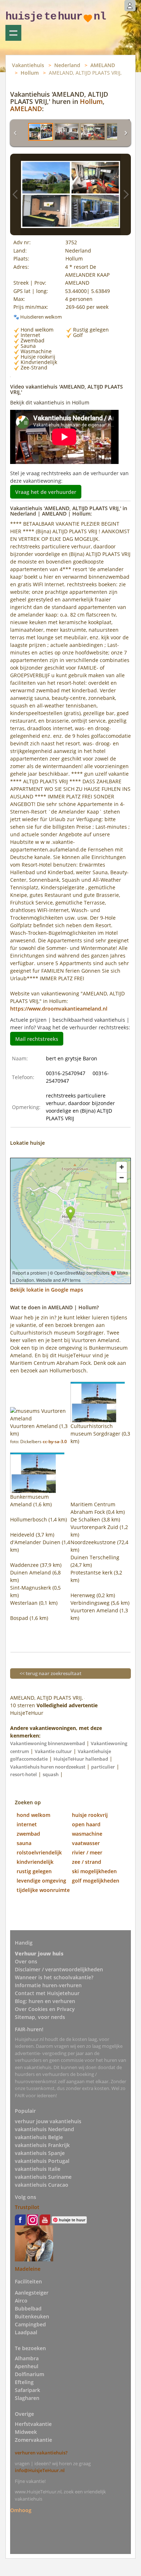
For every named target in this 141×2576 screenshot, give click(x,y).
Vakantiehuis (28, 65)
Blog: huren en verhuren (45, 2001)
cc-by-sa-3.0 (55, 1442)
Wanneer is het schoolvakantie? (54, 1977)
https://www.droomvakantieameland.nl (59, 1009)
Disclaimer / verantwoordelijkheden (59, 1969)
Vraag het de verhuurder (46, 492)
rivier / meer (87, 1852)
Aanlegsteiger (32, 2293)
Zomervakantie (33, 2440)
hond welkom (33, 1815)
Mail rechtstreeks (37, 1039)
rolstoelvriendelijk (39, 1852)
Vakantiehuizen (13, 33)
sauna (24, 1843)
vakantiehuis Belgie (39, 2137)
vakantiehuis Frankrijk (42, 2145)
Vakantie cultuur (53, 1751)
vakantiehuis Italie (38, 2169)
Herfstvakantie (33, 2424)
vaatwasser (86, 1843)
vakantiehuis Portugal (42, 2161)
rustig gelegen (34, 1871)
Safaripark (27, 2390)
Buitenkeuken (32, 2316)
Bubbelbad (28, 2308)
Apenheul (27, 2366)
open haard (86, 1824)
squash (51, 1774)
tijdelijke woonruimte (43, 1890)
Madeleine (28, 2269)
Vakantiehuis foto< (15, 194)
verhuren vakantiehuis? (41, 2453)
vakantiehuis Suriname (43, 2177)
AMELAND (103, 65)
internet (27, 1824)
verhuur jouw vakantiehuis (48, 2121)
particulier (103, 1767)
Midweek (26, 2432)
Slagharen (27, 2398)
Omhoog (21, 2510)
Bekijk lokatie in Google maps (47, 1290)
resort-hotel (23, 1774)
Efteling (24, 2382)
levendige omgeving (41, 1881)
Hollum (30, 73)
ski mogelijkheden (94, 1871)
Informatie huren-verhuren (48, 1985)
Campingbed (30, 2324)
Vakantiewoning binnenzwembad (48, 1743)
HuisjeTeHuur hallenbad (81, 1759)
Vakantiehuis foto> (126, 194)
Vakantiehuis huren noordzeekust (48, 1767)
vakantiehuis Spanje (40, 2153)
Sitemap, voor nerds (40, 2017)
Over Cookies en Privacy (45, 2009)
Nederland (67, 65)
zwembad (28, 1834)
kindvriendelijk (35, 1862)
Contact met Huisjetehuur (47, 1993)
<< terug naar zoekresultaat (50, 1673)
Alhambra (27, 2358)
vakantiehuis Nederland (44, 2129)
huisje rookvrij (90, 1815)
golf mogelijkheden (96, 1881)
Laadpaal (26, 2332)
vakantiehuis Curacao (42, 2185)
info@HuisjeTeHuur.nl (40, 2470)
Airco (21, 2301)
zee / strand (87, 1862)
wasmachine (87, 1834)
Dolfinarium (29, 2374)
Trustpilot (27, 2207)
